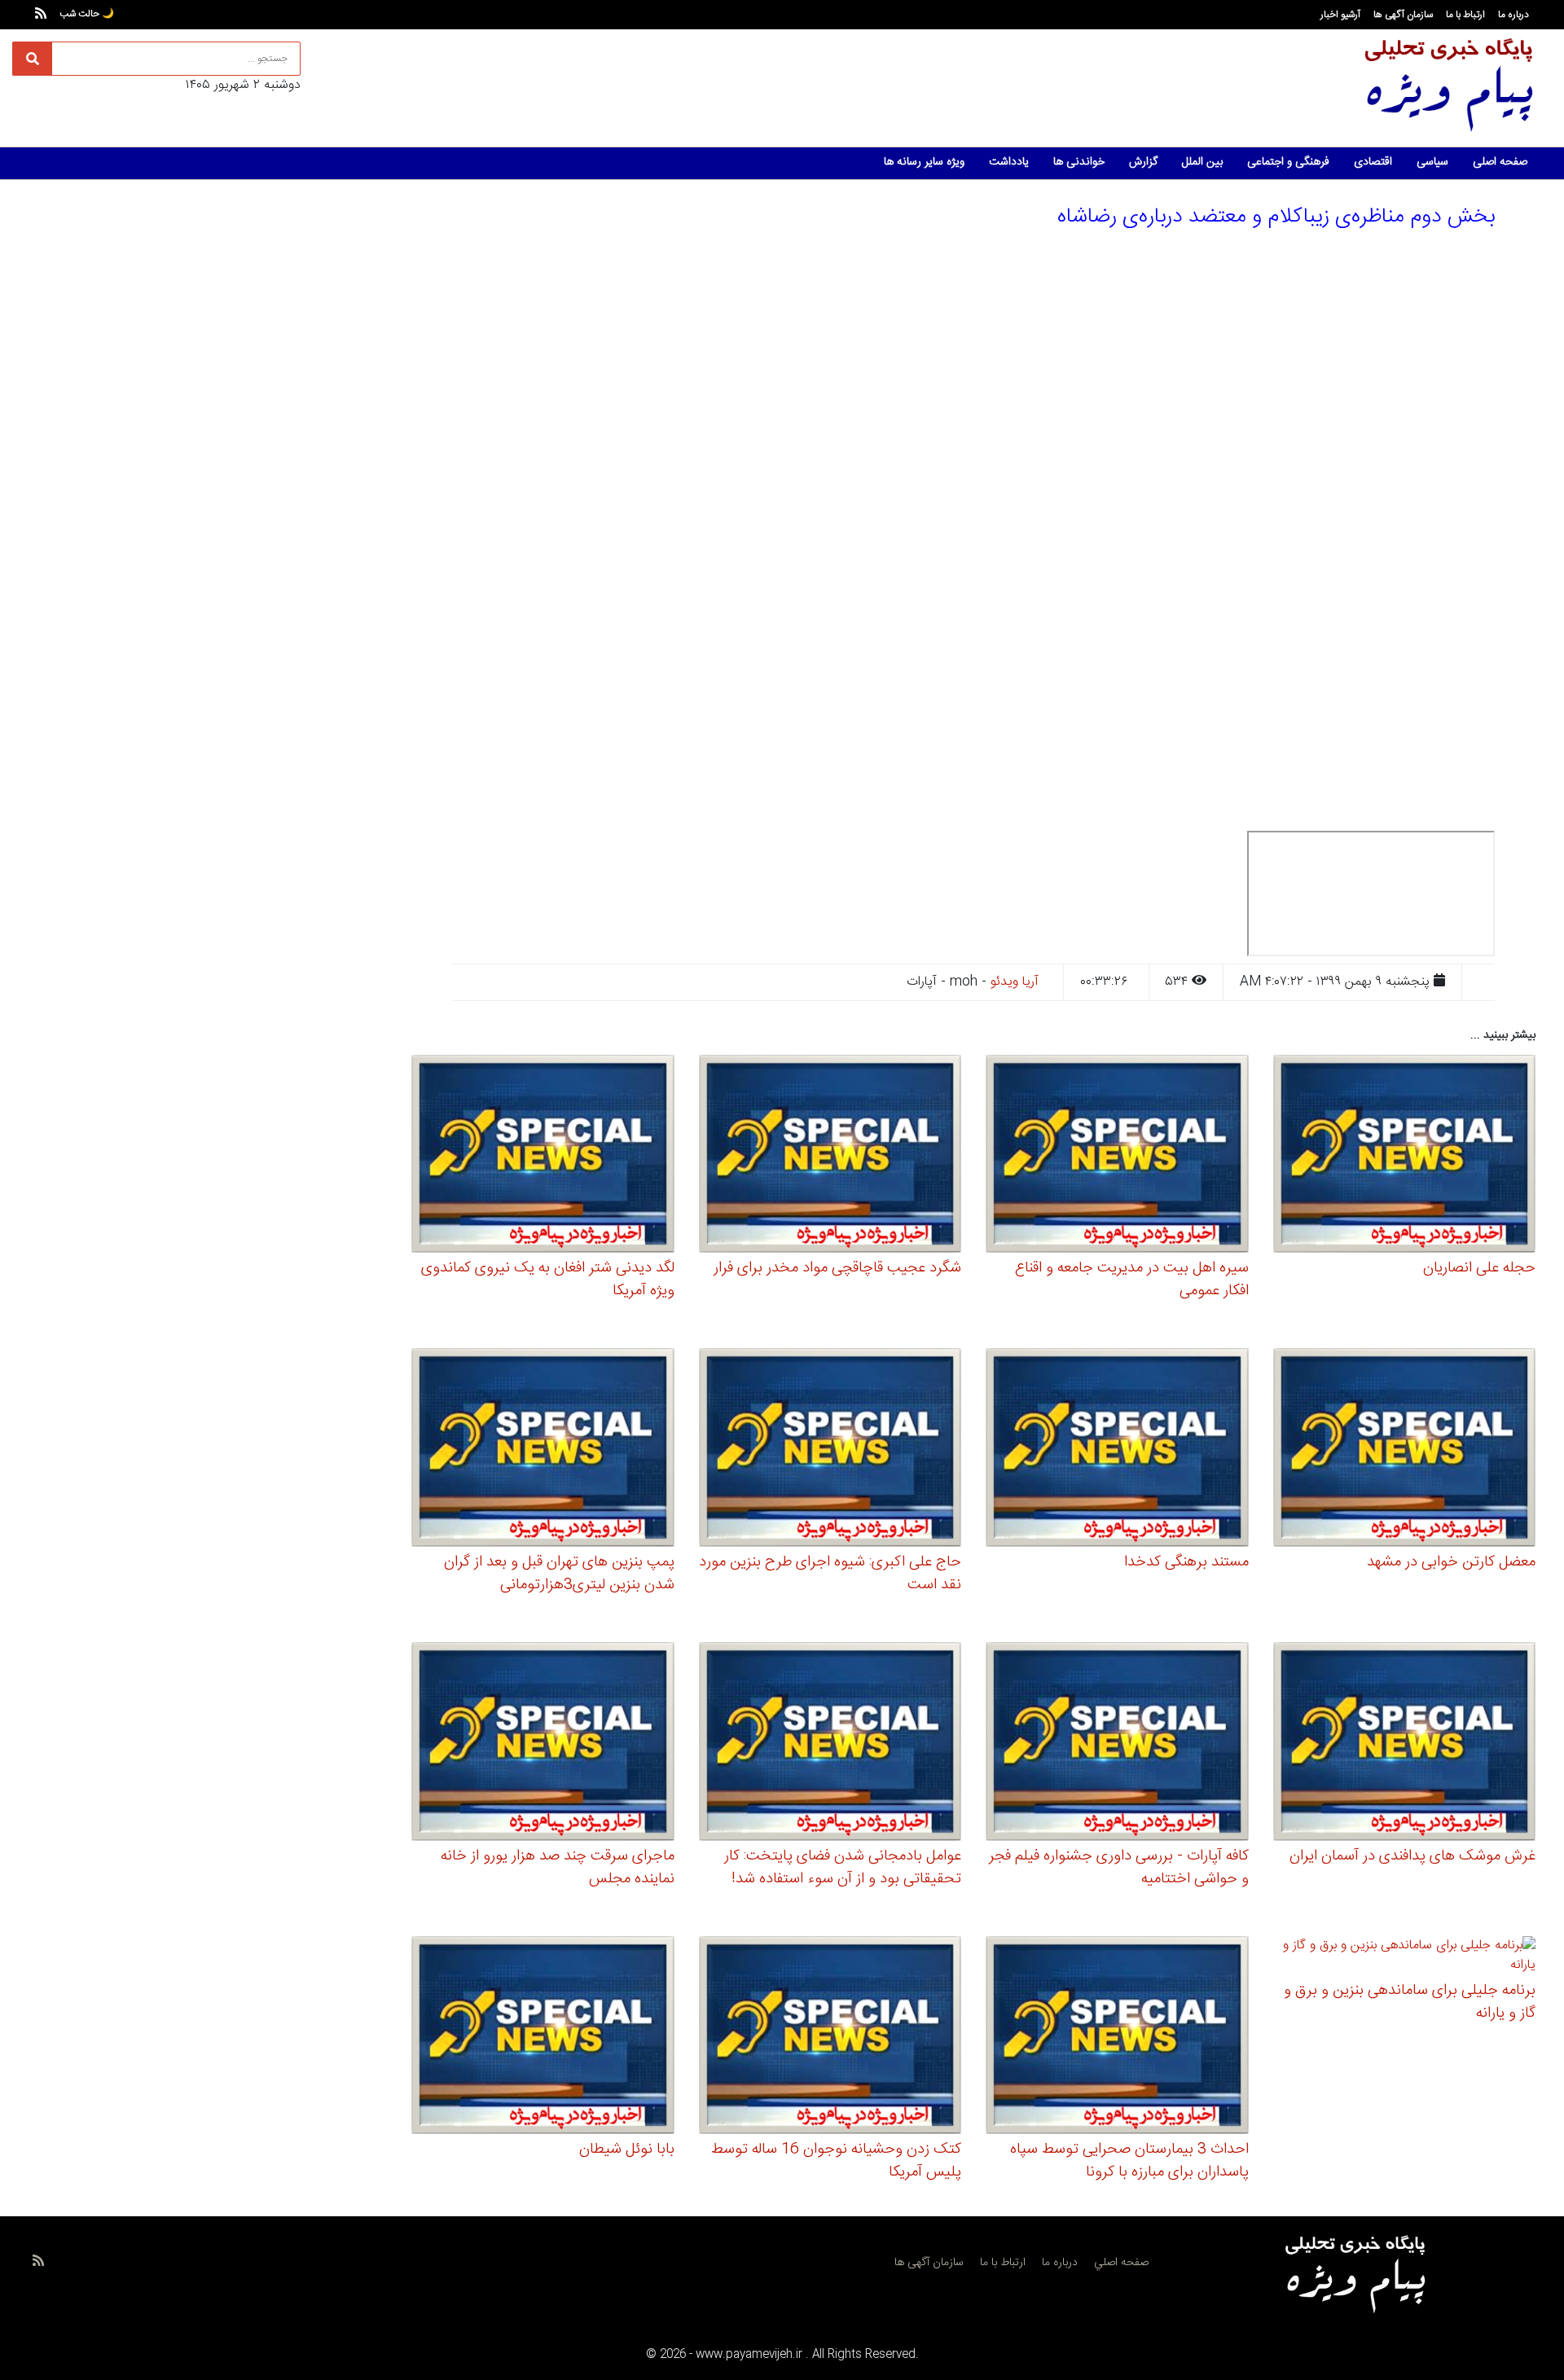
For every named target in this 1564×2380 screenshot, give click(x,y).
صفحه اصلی (1500, 162)
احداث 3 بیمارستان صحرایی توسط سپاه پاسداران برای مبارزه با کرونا (1129, 2161)
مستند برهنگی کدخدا (1186, 1562)
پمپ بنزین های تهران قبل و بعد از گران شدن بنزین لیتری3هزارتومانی (559, 1574)
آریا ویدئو (1015, 982)
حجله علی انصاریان (1479, 1268)
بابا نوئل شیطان (627, 2149)
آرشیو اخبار (1340, 15)
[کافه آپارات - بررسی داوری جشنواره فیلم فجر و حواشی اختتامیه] (1117, 1743)
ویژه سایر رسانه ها (924, 162)
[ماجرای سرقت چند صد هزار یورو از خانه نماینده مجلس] (543, 1743)
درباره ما (1513, 15)
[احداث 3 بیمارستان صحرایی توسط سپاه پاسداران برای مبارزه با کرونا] (1117, 2037)
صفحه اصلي (1121, 2263)
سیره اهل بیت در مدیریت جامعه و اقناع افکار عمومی (1132, 1280)
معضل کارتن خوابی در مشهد (1451, 1562)
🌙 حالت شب (87, 14)
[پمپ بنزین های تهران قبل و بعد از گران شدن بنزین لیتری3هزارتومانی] (543, 1450)
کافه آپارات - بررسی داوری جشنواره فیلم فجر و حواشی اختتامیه (1119, 1868)
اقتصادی (1373, 162)
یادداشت (1009, 162)
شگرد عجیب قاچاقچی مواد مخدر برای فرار (837, 1268)
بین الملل (1202, 162)
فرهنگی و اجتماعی (1288, 162)
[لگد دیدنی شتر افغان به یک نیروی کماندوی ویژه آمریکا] (543, 1156)
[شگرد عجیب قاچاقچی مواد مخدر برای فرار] (830, 1156)
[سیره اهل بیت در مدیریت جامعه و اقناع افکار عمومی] (1117, 1156)
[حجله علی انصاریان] (1405, 1156)
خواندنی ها (1079, 162)
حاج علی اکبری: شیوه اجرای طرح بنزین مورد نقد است (830, 1574)
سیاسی (1432, 162)
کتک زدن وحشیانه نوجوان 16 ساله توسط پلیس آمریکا (836, 2161)
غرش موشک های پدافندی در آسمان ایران (1412, 1856)
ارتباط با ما (1465, 15)
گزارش (1143, 162)
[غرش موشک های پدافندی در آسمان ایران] (1405, 1743)
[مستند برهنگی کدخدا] (1117, 1450)
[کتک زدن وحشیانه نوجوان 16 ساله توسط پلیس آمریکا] (830, 2037)
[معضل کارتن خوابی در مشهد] (1405, 1450)
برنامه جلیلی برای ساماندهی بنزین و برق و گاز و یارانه (1410, 2002)
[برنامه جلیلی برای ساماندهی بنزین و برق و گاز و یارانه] (1405, 1958)
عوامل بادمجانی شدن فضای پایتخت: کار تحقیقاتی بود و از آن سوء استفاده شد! (843, 1868)
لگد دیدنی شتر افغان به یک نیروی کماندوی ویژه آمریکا (548, 1280)
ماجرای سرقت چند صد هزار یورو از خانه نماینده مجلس (558, 1868)
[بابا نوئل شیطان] (543, 2037)
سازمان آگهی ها (1403, 15)
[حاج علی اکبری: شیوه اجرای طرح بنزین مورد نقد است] (830, 1450)
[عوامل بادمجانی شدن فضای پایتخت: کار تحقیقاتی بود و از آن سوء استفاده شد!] (830, 1743)
